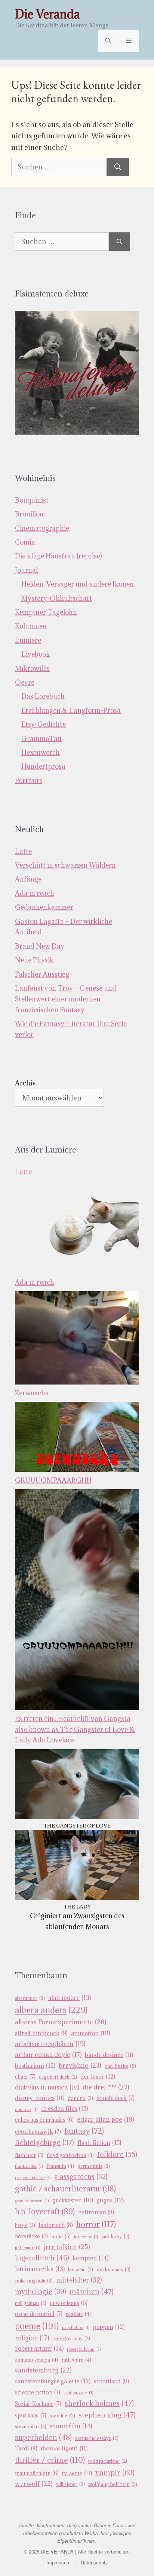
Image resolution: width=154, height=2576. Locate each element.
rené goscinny (71, 2339)
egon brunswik (38, 2132)
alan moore (70, 1998)
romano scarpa (36, 2360)
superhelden (43, 2437)
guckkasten (73, 2200)
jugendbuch (42, 2258)
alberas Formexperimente (61, 2022)
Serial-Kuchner (38, 2404)
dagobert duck (58, 2077)
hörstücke (31, 2236)
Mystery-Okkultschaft (57, 598)
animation (90, 2033)
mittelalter (79, 2280)
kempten (90, 2258)
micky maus (113, 2270)
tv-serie (77, 2473)
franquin (60, 2166)
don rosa (26, 2109)
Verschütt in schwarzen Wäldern (65, 865)
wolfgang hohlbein (113, 2484)
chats (25, 2077)
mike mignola (34, 2281)
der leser (98, 2076)
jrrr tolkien (67, 2247)
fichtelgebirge (44, 2142)
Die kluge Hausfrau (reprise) (58, 556)
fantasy (84, 2131)
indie (61, 2236)
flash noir (29, 2155)
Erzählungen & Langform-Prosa (71, 710)
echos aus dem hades (44, 2120)
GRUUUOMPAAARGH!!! (53, 1480)
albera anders (51, 2010)
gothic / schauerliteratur (65, 2189)
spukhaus (31, 2415)
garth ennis (94, 2166)
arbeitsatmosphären (50, 2044)
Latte (23, 851)
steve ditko (31, 2427)
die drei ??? (106, 2087)
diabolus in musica (47, 2087)
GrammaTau (41, 739)
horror (96, 2224)
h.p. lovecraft (45, 2212)
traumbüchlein (37, 2473)
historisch (56, 2225)
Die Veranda (47, 14)
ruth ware (76, 2360)
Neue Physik (34, 960)
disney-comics (40, 2098)
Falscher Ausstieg (42, 974)
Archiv (25, 1083)
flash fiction (99, 2143)
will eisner (70, 2484)
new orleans (69, 2303)
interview (86, 2237)
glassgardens (81, 2177)
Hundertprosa (43, 766)
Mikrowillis (32, 668)
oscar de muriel (39, 2314)
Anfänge (28, 879)
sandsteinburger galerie (53, 2381)
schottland (111, 2381)
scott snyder (78, 2393)
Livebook (36, 654)
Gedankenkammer (44, 907)
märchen (92, 2292)
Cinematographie (42, 528)
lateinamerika (40, 2269)
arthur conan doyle (48, 2055)
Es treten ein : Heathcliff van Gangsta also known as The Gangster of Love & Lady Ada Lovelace (75, 1730)
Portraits (29, 781)
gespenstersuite (33, 2178)
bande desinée (109, 2055)
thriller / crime (50, 2460)
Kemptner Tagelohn (46, 612)
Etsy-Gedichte (44, 724)
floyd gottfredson (70, 2155)
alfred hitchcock (41, 2033)
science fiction (38, 2392)
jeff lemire (28, 2248)
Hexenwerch (41, 752)
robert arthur (39, 2348)
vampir (115, 2472)
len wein (81, 2270)
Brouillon (29, 514)
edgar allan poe (105, 2119)
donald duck (115, 2098)
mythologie (41, 2292)
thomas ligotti (64, 2448)
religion (32, 2338)
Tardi (26, 2448)
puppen (109, 2327)
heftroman (96, 2212)
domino (80, 2098)
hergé (25, 2225)
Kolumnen (31, 626)
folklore (117, 2154)
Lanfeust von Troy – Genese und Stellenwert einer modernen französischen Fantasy (66, 999)
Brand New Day (40, 946)
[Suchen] (118, 167)
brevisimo (80, 2066)
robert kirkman (84, 2349)
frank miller (29, 2166)
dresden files (64, 2109)
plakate (78, 2314)
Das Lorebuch (43, 696)
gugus (110, 2200)
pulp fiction (76, 2328)
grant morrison (32, 2201)
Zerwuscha (32, 1393)
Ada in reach (35, 893)
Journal (26, 570)
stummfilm (71, 2426)
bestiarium (35, 2066)
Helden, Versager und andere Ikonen (78, 584)
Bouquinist (32, 500)
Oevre (25, 682)
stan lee (62, 2416)
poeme (37, 2326)
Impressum (58, 2562)
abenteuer (30, 1998)
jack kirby (115, 2237)
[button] (108, 41)
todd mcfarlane (108, 2461)
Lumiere (28, 640)
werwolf (34, 2484)
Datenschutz (94, 2562)
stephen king (107, 2415)
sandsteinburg (43, 2370)
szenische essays (97, 2438)
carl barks (120, 2066)
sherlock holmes (99, 2403)
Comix (25, 542)
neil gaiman (31, 2303)
